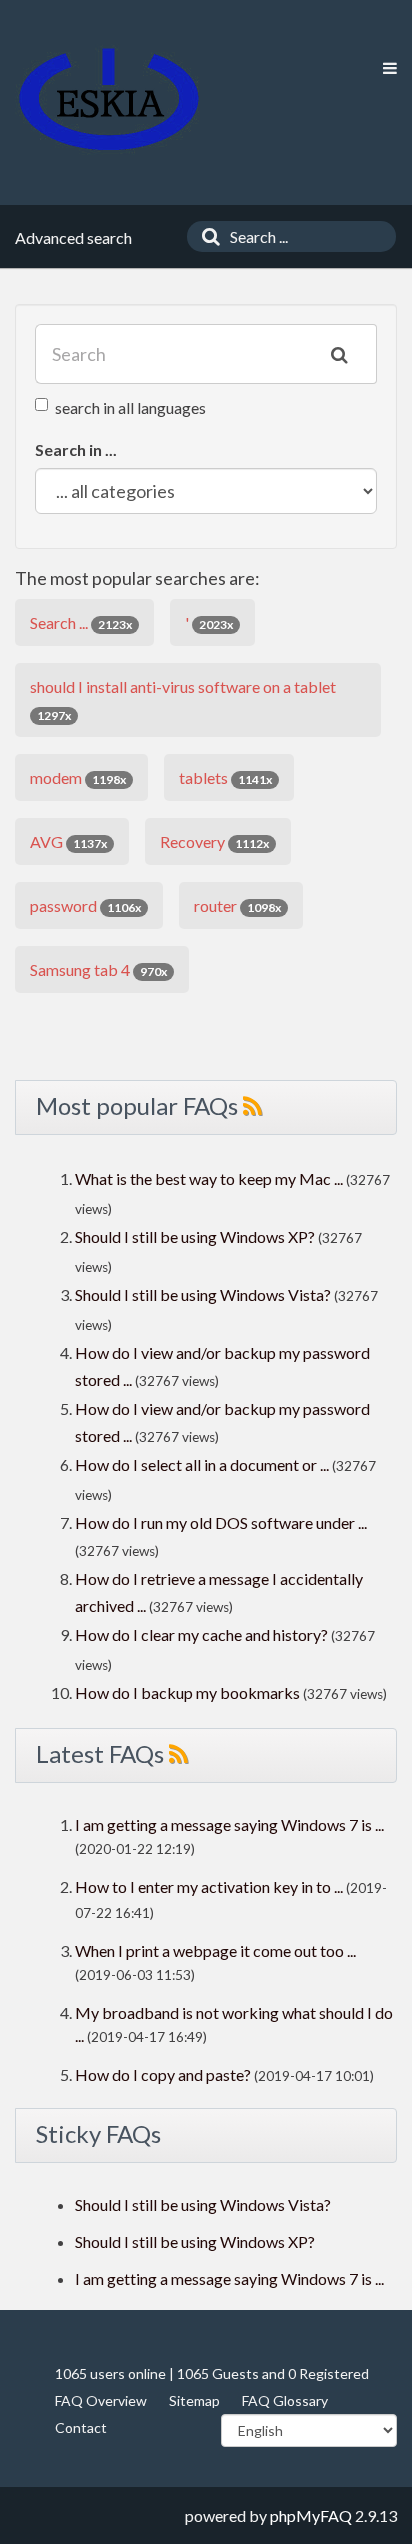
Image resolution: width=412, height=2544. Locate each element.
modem (78, 777)
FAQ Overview (101, 2400)
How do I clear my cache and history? (201, 1634)
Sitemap (194, 2400)
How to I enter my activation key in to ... (209, 1886)
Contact (81, 2427)
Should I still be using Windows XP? (196, 1236)
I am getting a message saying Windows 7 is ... (229, 1824)
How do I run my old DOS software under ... (221, 1522)
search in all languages (130, 407)
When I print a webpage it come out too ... (215, 1950)
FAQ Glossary (285, 2400)
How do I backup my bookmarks (187, 1692)
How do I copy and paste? (163, 2074)
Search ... (81, 622)
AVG (68, 841)
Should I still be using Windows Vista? (203, 1294)
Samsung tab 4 (98, 969)
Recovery (214, 841)
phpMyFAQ (311, 2515)
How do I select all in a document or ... (202, 1464)
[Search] (206, 236)
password (85, 905)
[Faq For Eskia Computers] (109, 99)
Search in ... (76, 449)
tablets (225, 777)
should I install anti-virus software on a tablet (183, 700)
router (237, 905)
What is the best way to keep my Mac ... (209, 1178)
